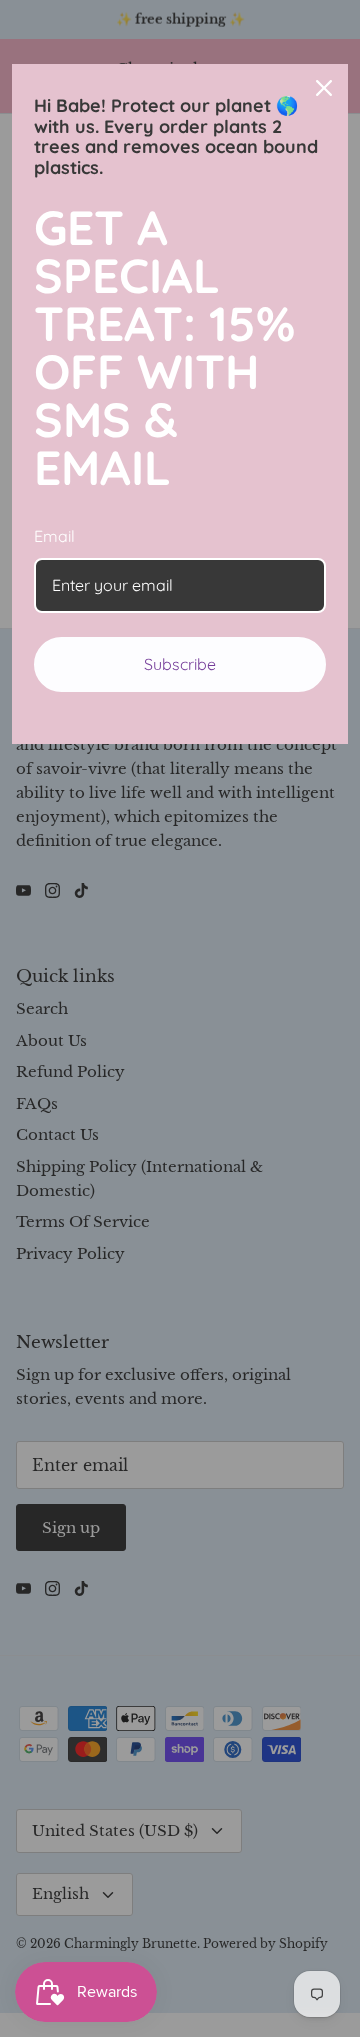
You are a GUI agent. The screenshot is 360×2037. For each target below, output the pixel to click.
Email (54, 536)
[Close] (324, 88)
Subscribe (180, 664)
